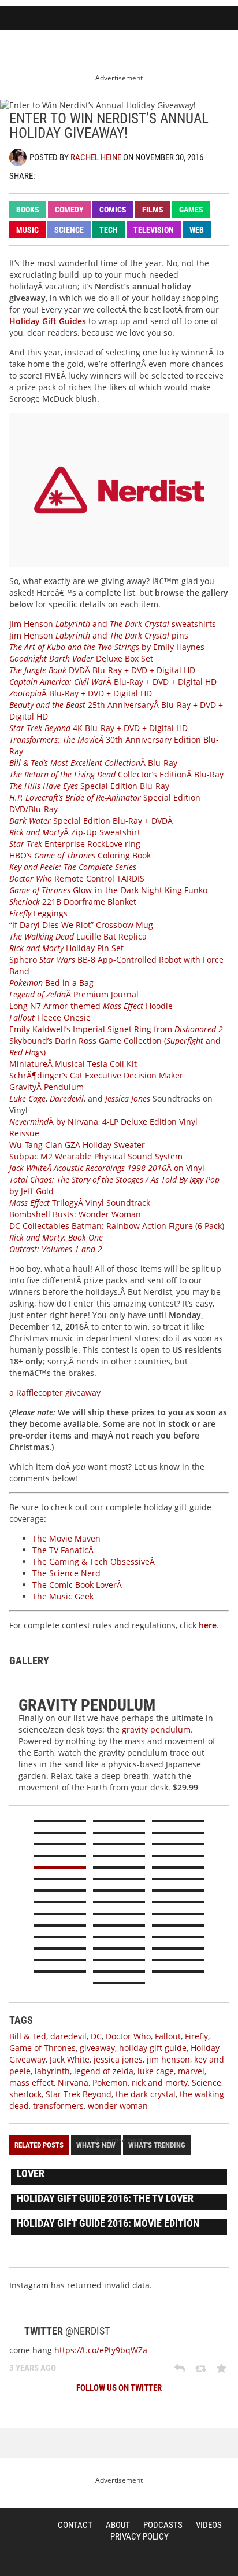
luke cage (156, 2071)
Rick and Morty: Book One (56, 1237)
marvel (191, 2071)
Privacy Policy (140, 2537)
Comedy (69, 210)
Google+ (90, 175)
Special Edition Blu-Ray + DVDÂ (92, 821)
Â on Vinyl (107, 1168)
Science (69, 230)
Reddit (110, 175)
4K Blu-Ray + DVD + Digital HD (98, 728)
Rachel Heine (96, 157)
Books (28, 210)
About (118, 2525)
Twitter (49, 175)
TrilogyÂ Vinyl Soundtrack (80, 1203)
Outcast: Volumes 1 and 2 (56, 1249)
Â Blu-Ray (93, 763)
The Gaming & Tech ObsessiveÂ (95, 1562)
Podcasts (163, 2525)
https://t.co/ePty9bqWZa (101, 2350)
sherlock (25, 2094)
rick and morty (160, 2083)
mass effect (31, 2083)
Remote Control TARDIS (77, 878)
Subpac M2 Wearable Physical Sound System (96, 1156)
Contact (75, 2525)
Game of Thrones (42, 2048)
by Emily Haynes (107, 647)
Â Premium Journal (74, 994)
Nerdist (47, 19)
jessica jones (118, 2059)
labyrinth (52, 2071)
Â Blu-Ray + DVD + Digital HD (113, 682)
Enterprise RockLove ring (75, 844)
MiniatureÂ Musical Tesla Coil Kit (73, 1064)
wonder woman (118, 2106)
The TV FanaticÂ (64, 1550)
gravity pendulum (156, 1729)
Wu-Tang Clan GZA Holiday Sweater (77, 1145)
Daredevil (67, 1098)
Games (191, 210)
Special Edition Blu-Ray (89, 786)
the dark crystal (146, 2094)
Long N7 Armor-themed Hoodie (91, 1006)
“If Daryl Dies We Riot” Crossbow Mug (81, 925)
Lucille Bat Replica (78, 936)
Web (197, 230)
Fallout (168, 2036)
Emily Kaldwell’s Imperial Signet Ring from (116, 1029)
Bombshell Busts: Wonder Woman (75, 1214)
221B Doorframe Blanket (73, 902)
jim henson (168, 2059)
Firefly (196, 2036)
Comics (113, 210)
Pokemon (110, 2083)
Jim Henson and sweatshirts (113, 624)
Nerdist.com (21, 2538)
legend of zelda (104, 2071)
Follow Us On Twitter (119, 2388)
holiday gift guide (153, 2048)
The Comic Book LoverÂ (78, 1585)
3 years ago (33, 2368)
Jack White (70, 2059)
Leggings (38, 913)
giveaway (97, 2048)
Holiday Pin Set (66, 948)
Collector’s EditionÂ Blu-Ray (116, 774)
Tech (109, 230)
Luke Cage (27, 1098)
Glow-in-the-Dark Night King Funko (108, 890)
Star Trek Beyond (79, 2094)
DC (96, 2036)
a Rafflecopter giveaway (55, 1392)
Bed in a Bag (51, 983)
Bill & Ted (28, 2036)
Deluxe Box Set (81, 658)
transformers (58, 2106)
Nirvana (73, 2083)
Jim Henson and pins (99, 635)
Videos (209, 2525)
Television (154, 230)
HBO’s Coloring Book (80, 855)
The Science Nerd (66, 1573)
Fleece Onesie (50, 1017)
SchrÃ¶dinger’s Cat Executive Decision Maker (96, 1075)
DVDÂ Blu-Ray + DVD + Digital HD (102, 670)
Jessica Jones (128, 1098)
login (196, 19)
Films (153, 210)
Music (27, 230)
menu (224, 19)
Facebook (69, 175)
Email (130, 175)
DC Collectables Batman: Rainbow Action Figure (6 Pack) (117, 1226)
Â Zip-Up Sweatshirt (75, 832)
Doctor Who (128, 2036)
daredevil (68, 2036)
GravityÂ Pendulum (47, 1087)
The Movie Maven (66, 1538)
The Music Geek (63, 1596)
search (169, 19)
